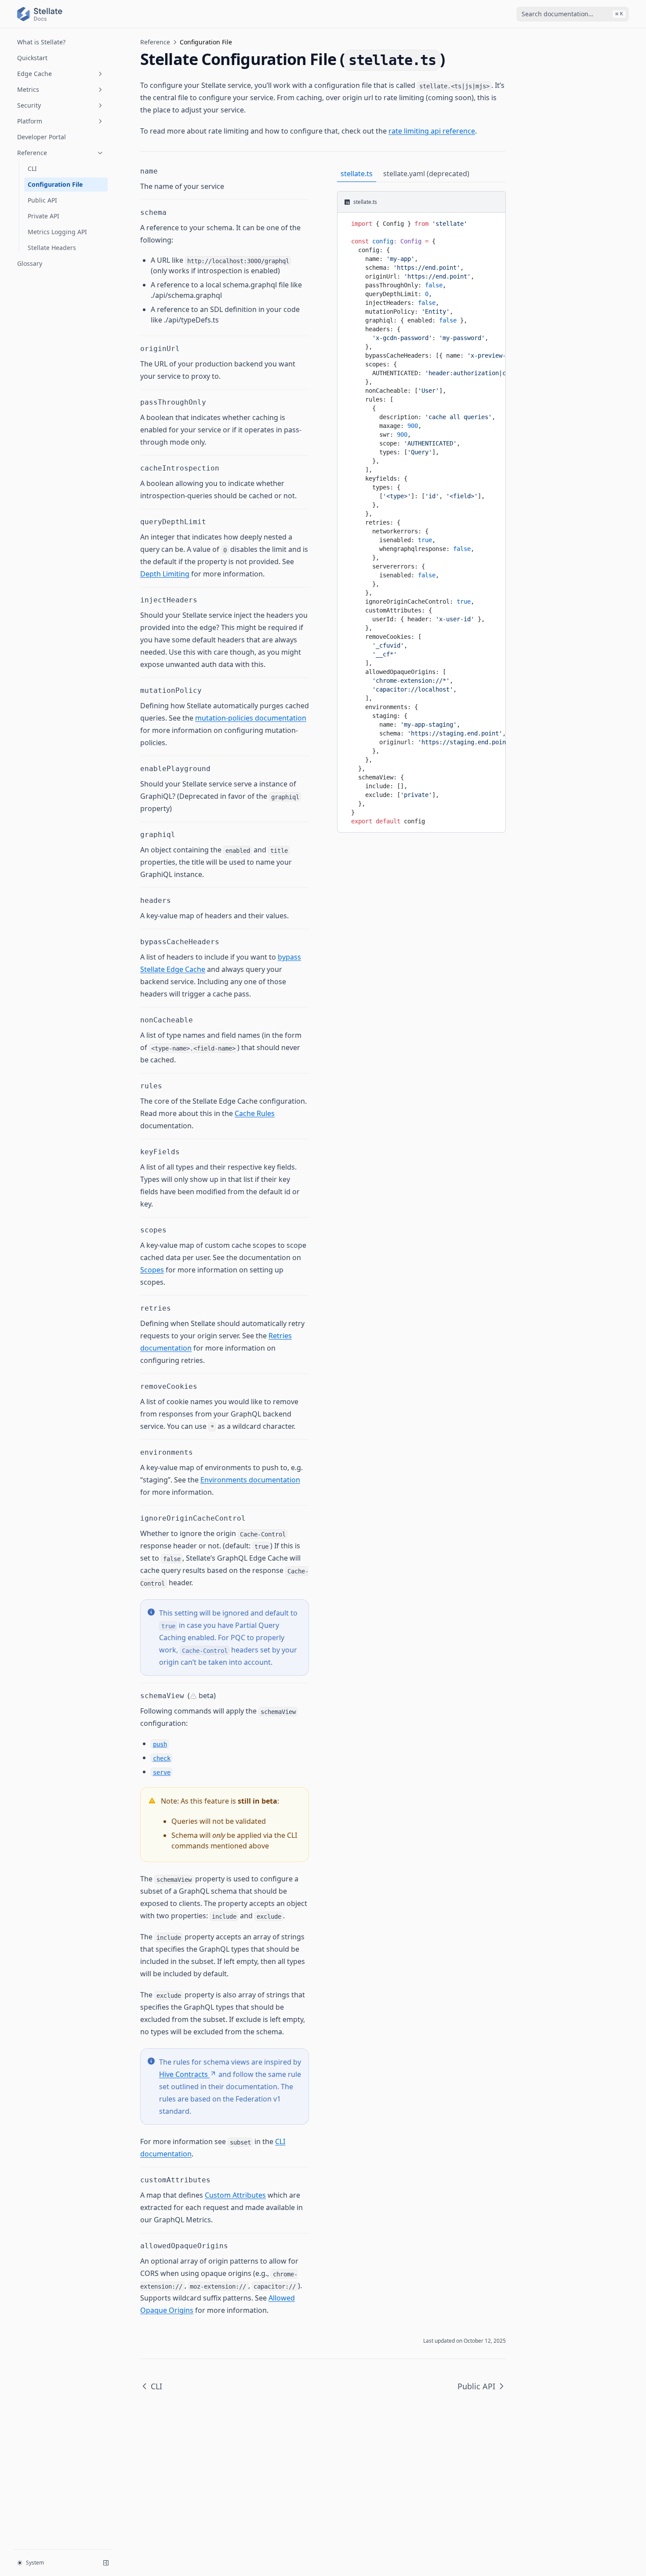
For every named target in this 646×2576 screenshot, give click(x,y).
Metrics (28, 89)
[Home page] (40, 14)
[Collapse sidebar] (106, 2563)
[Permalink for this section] (163, 171)
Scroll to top (548, 39)
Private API (44, 216)
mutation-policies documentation (251, 718)
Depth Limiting (165, 574)
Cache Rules (255, 1113)
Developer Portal (42, 137)
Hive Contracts (183, 2074)
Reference (32, 153)
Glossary (30, 263)
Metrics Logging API (57, 232)
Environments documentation (250, 1480)
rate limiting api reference (432, 131)
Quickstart (32, 58)
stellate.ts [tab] (357, 174)
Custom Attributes (235, 2195)
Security (29, 105)
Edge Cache (34, 74)
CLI (32, 168)
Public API (42, 200)
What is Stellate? (41, 42)
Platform (30, 121)
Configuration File (55, 184)
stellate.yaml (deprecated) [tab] (426, 174)
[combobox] (573, 14)
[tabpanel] (421, 512)
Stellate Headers (52, 248)
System (35, 2563)
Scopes (152, 1270)
